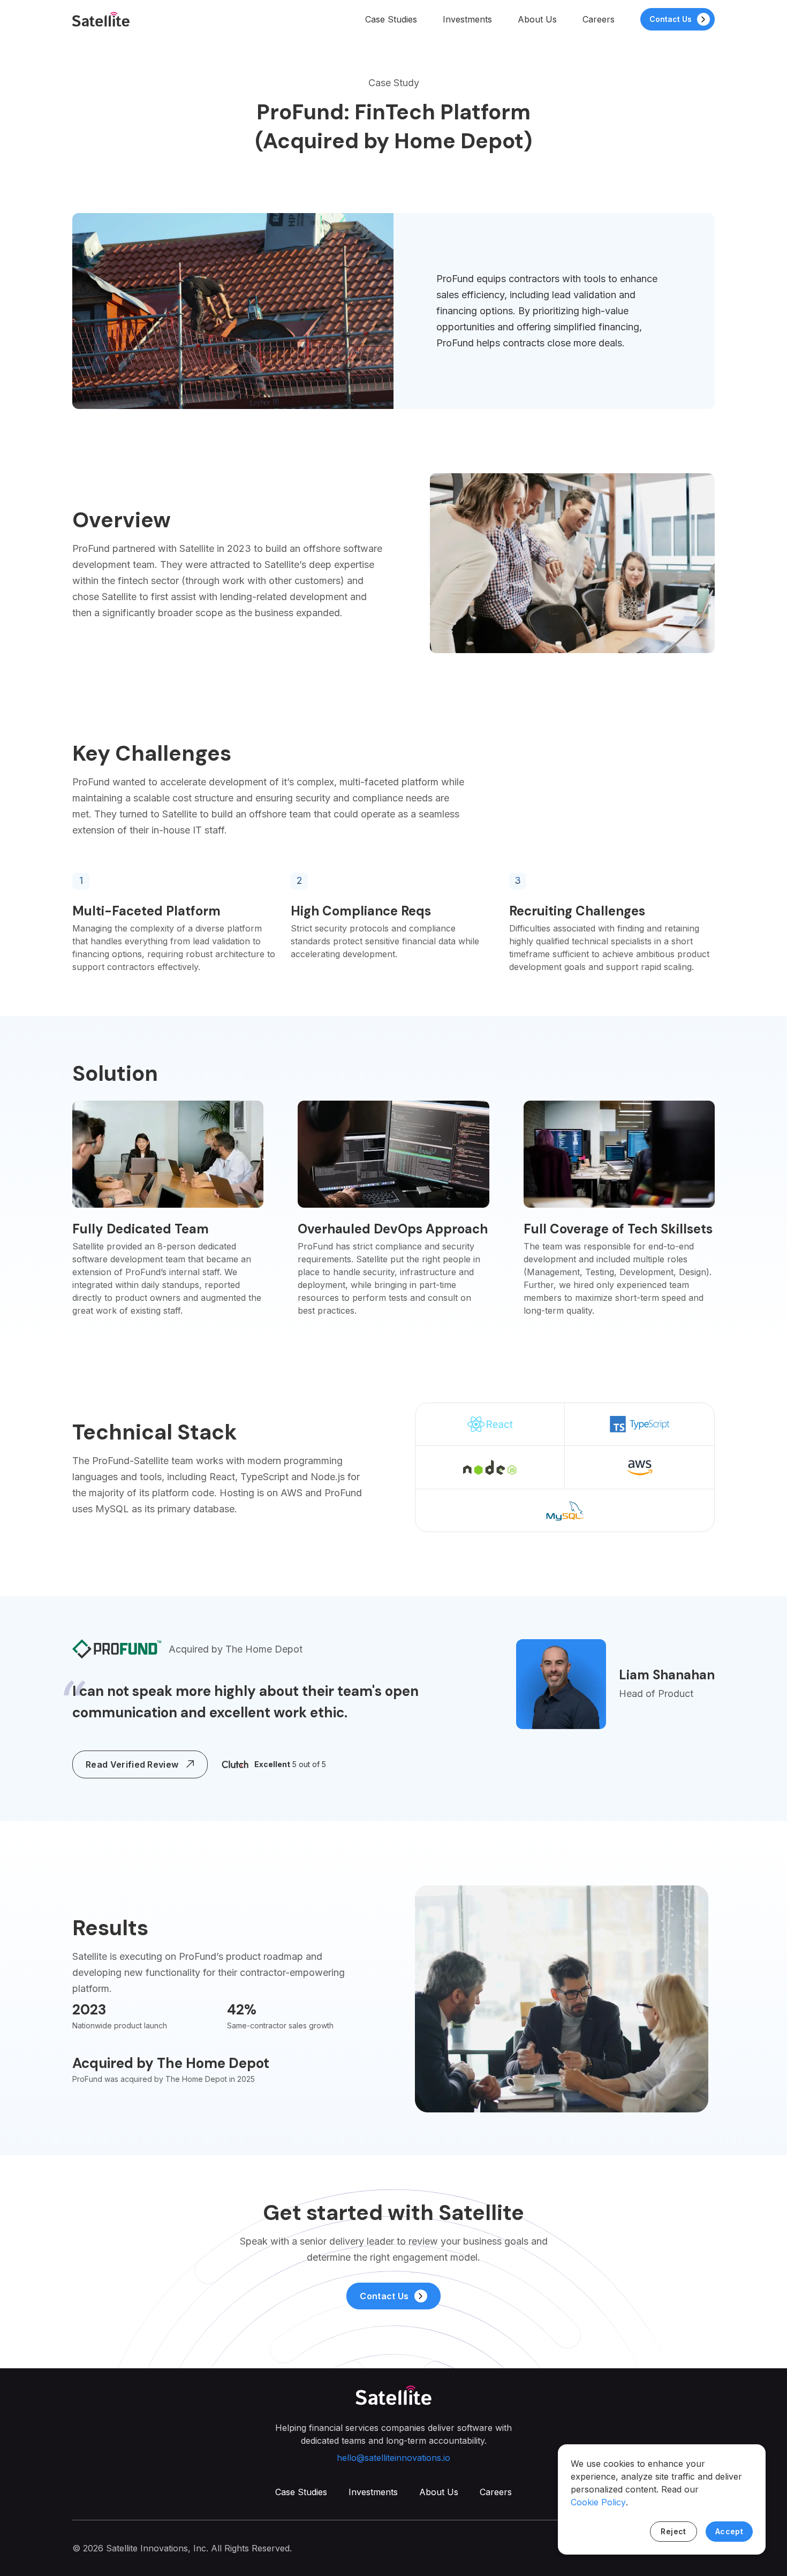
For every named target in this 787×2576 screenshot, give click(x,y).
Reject (674, 2531)
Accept (729, 2531)
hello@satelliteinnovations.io (393, 2458)
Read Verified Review (132, 1764)
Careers (599, 19)
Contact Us (671, 19)
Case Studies (391, 19)
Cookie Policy (598, 2502)
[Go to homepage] (101, 19)
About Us (537, 19)
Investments (467, 19)
